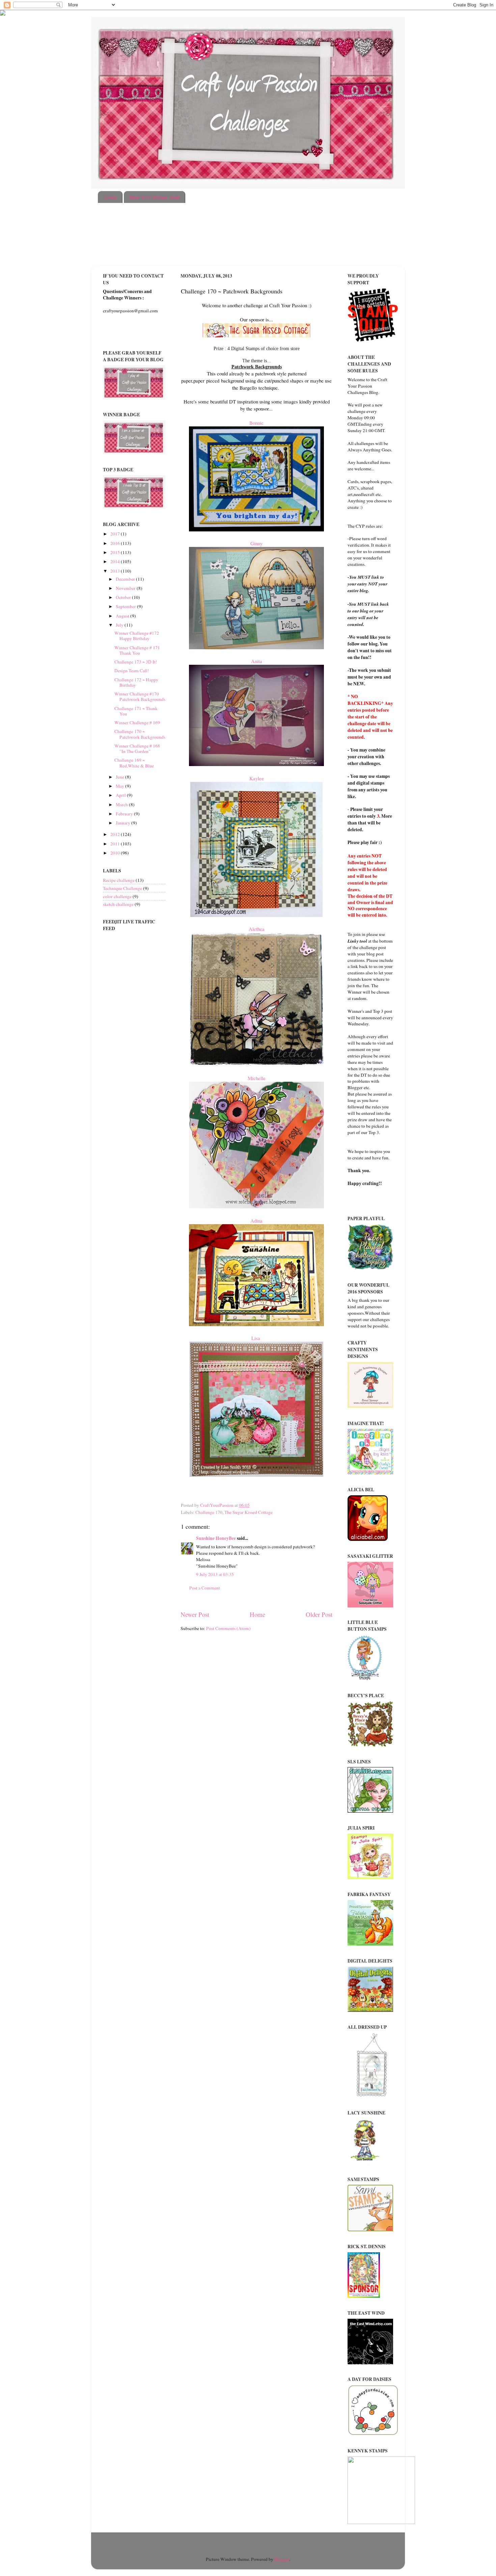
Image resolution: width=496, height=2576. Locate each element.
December (126, 579)
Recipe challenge (119, 880)
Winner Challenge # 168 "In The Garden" (137, 748)
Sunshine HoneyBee (216, 1538)
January (123, 823)
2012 (116, 834)
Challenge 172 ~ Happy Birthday (136, 682)
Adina (256, 1220)
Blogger (282, 2559)
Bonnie (256, 423)
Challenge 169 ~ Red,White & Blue (134, 763)
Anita (257, 661)
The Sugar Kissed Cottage (249, 1512)
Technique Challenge (122, 888)
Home (111, 197)
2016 (116, 543)
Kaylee (257, 778)
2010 (116, 853)
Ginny (256, 543)
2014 (116, 561)
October (124, 597)
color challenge (117, 896)
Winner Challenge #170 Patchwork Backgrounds (140, 696)
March (122, 805)
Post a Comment (205, 1588)
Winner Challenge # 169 (137, 722)
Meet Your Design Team (154, 197)
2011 (116, 844)
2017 (116, 534)
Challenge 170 (209, 1512)
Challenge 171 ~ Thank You (136, 711)
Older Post (319, 1614)
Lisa (257, 1338)
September (126, 606)
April (121, 795)
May (120, 786)
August (123, 616)
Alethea (257, 929)
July (120, 625)
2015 (116, 552)
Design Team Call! (132, 671)
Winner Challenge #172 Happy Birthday (137, 636)
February (125, 814)
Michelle (257, 1078)
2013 (116, 571)
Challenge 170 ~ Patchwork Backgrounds (140, 734)
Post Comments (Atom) (228, 1628)
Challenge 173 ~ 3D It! (136, 662)
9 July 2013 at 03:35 (215, 1574)
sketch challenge (118, 904)
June (120, 777)
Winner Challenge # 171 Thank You (137, 650)
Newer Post (195, 1614)
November (126, 588)
